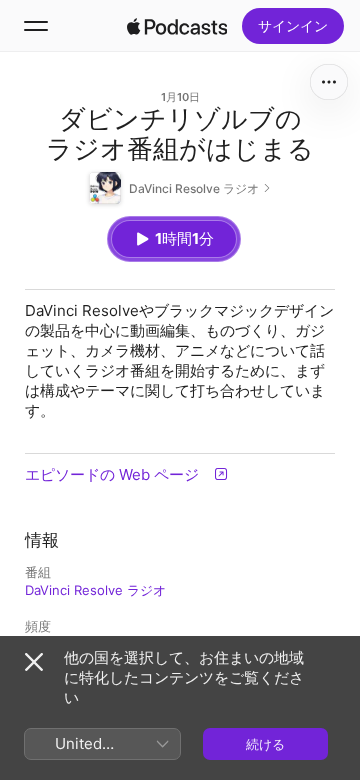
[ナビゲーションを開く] (36, 26)
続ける (265, 744)
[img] (177, 26)
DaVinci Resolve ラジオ (95, 590)
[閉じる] (34, 662)
